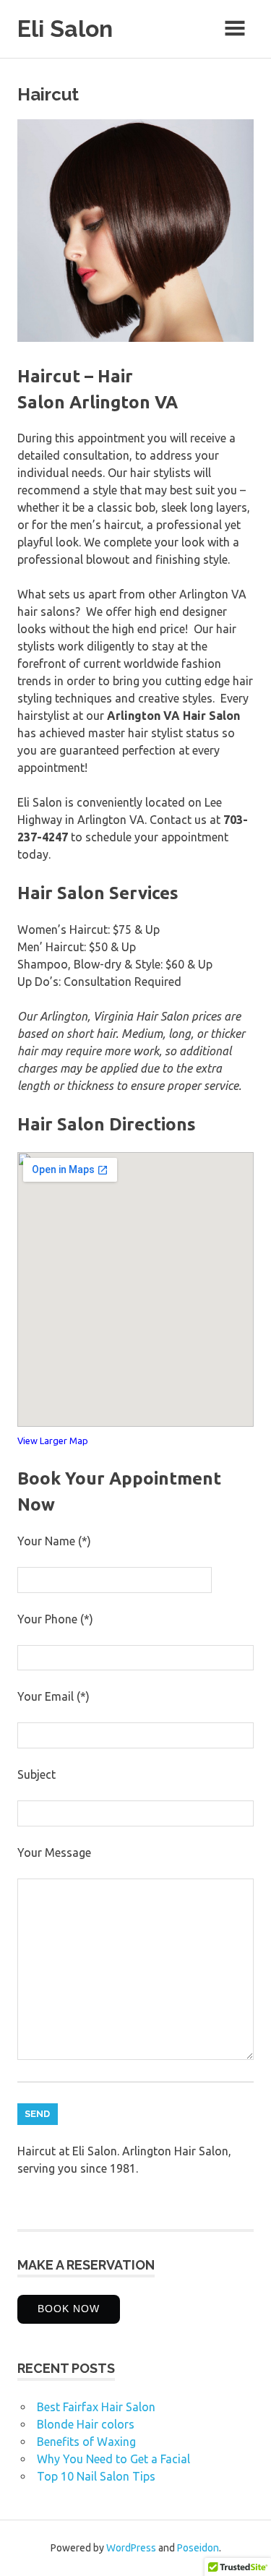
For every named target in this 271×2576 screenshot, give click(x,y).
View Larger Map (53, 1441)
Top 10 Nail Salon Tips (96, 2476)
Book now (69, 2309)
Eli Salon (65, 29)
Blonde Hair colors (86, 2424)
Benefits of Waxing (86, 2442)
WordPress (131, 2548)
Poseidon (198, 2548)
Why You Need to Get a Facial (113, 2459)
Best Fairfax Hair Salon (96, 2407)
